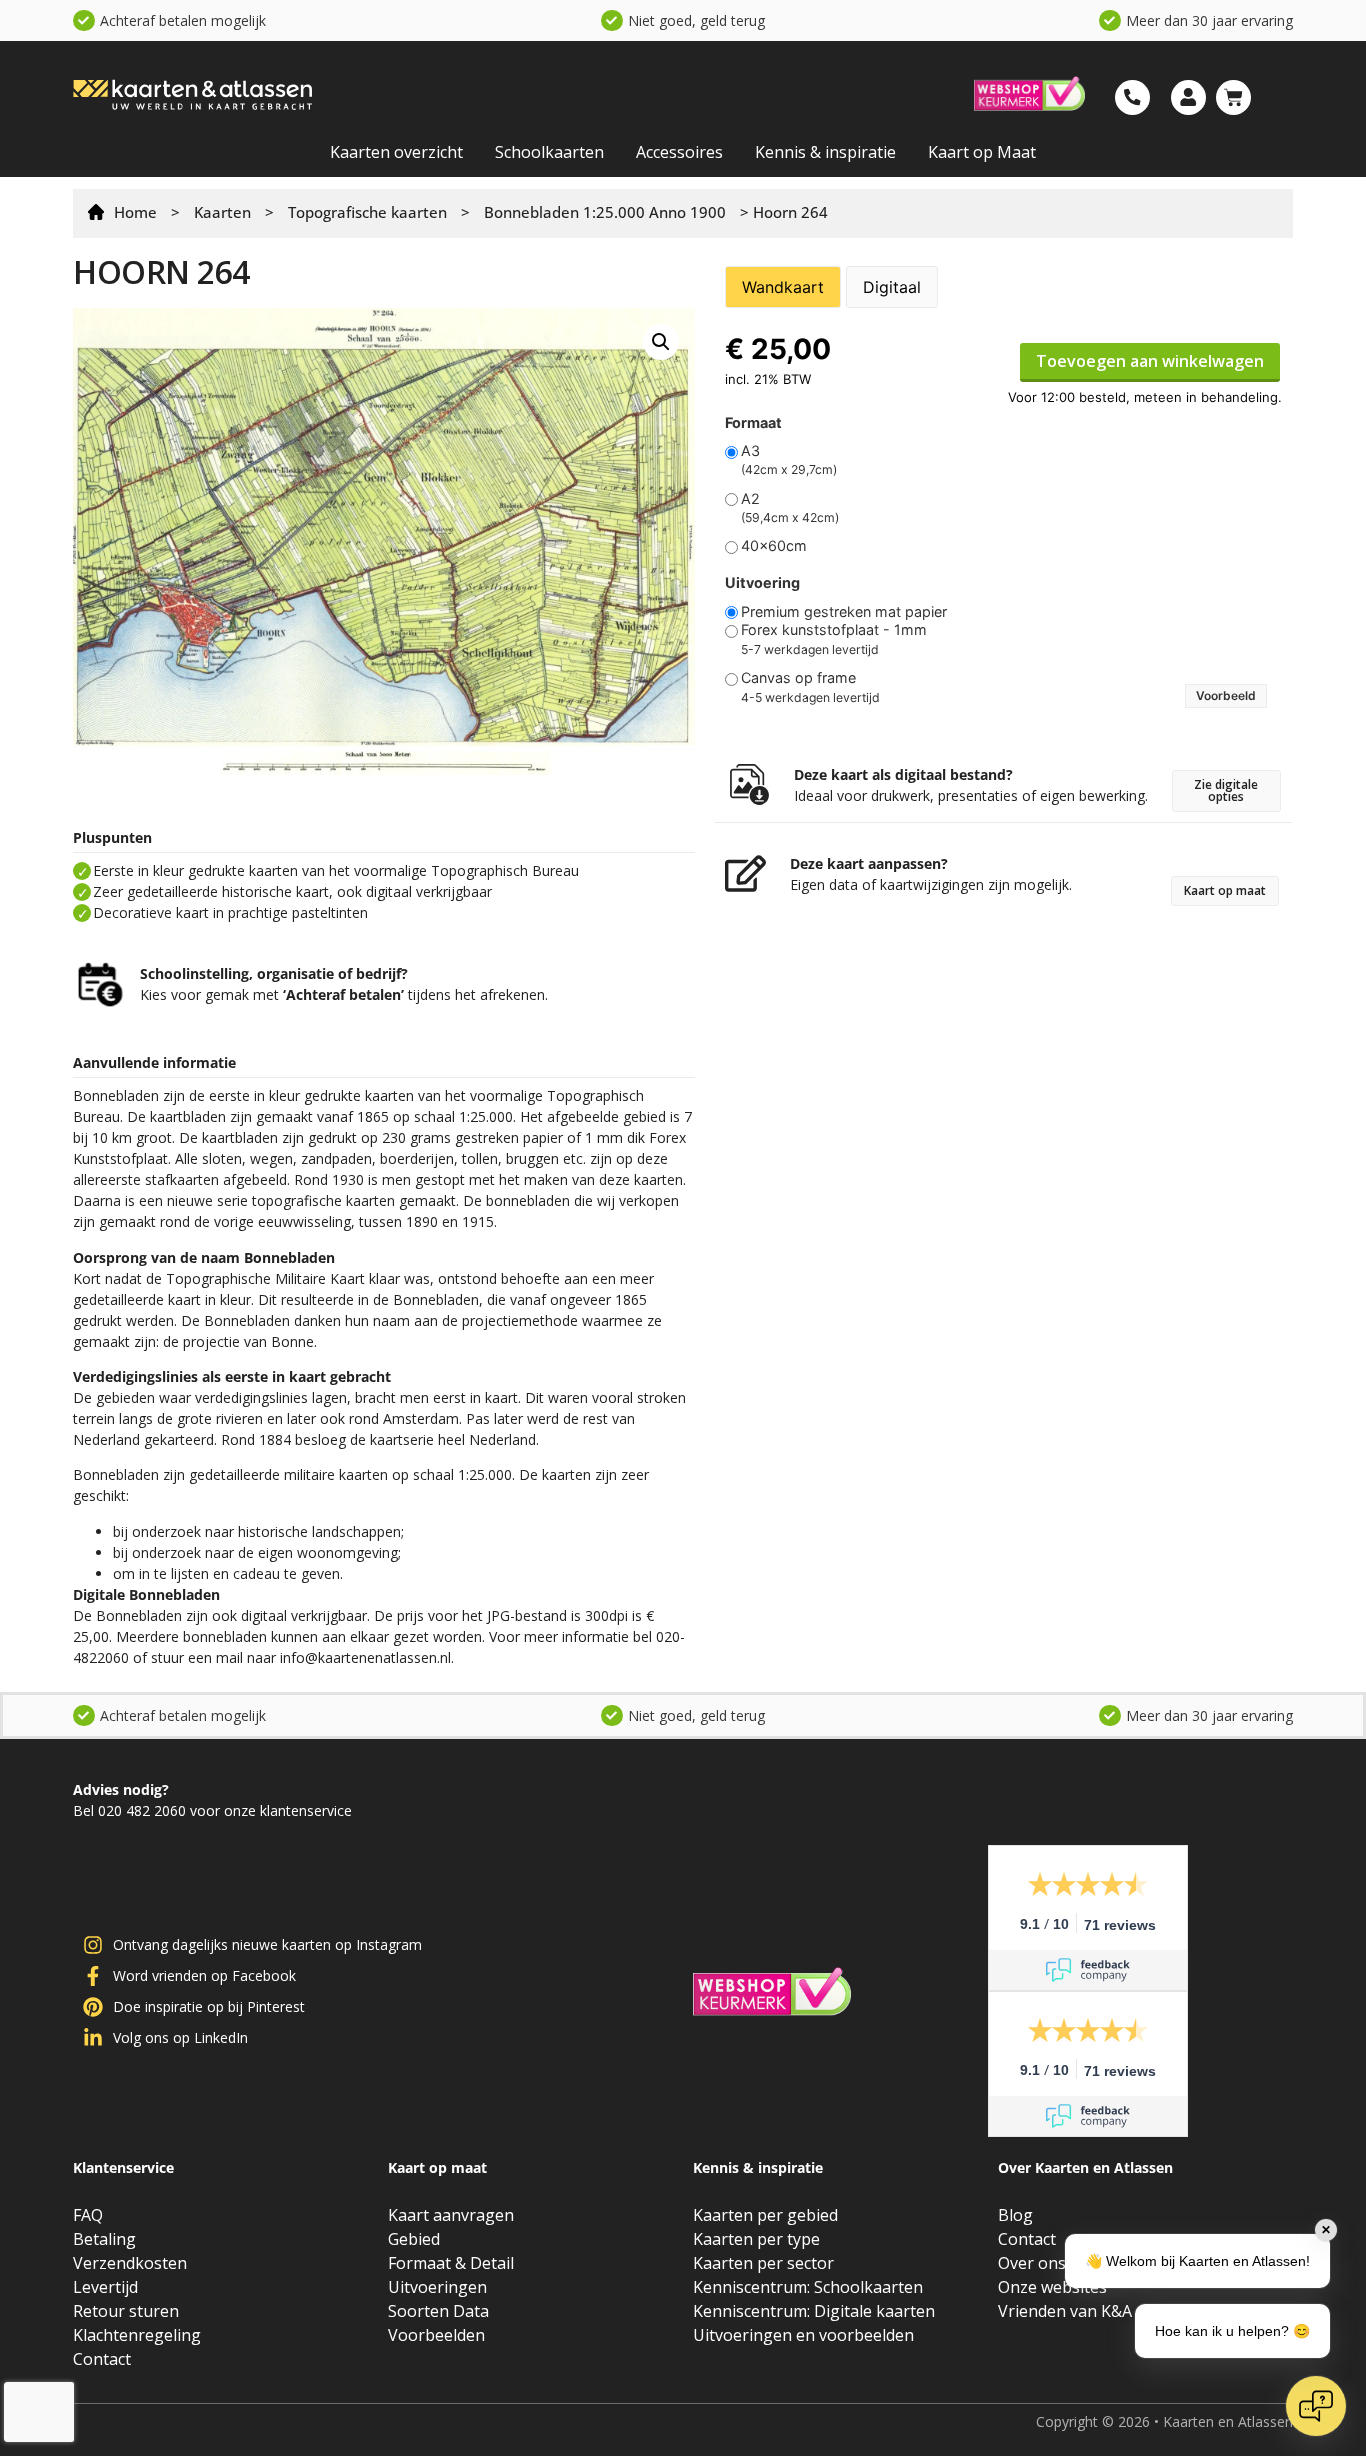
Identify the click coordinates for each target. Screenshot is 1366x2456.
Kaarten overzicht (396, 152)
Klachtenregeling (137, 2335)
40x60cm (774, 546)
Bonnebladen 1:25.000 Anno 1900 (605, 212)
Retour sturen (126, 2311)
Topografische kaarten (367, 212)
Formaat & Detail (451, 2263)
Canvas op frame (798, 678)
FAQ (88, 2215)
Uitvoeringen (437, 2287)
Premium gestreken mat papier (844, 612)
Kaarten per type (756, 2239)
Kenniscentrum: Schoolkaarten (808, 2287)
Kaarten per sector (763, 2263)
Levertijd (105, 2287)
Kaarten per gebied (765, 2215)
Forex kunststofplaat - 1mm (834, 630)
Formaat (753, 423)
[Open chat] (1316, 2406)
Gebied (414, 2239)
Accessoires (679, 152)
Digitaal (892, 287)
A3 (750, 451)
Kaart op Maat (982, 152)
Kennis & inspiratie (825, 152)
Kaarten (222, 212)
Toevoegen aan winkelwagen (1150, 361)
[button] (661, 342)
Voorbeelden (436, 2335)
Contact (102, 2359)
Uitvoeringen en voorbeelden (803, 2335)
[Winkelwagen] (1233, 97)
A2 (750, 499)
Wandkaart (783, 287)
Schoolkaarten (549, 152)
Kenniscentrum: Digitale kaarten (814, 2311)
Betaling (104, 2239)
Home (135, 212)
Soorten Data (438, 2311)
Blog (1015, 2215)
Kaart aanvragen (451, 2215)
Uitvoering (762, 583)
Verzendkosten (130, 2263)
